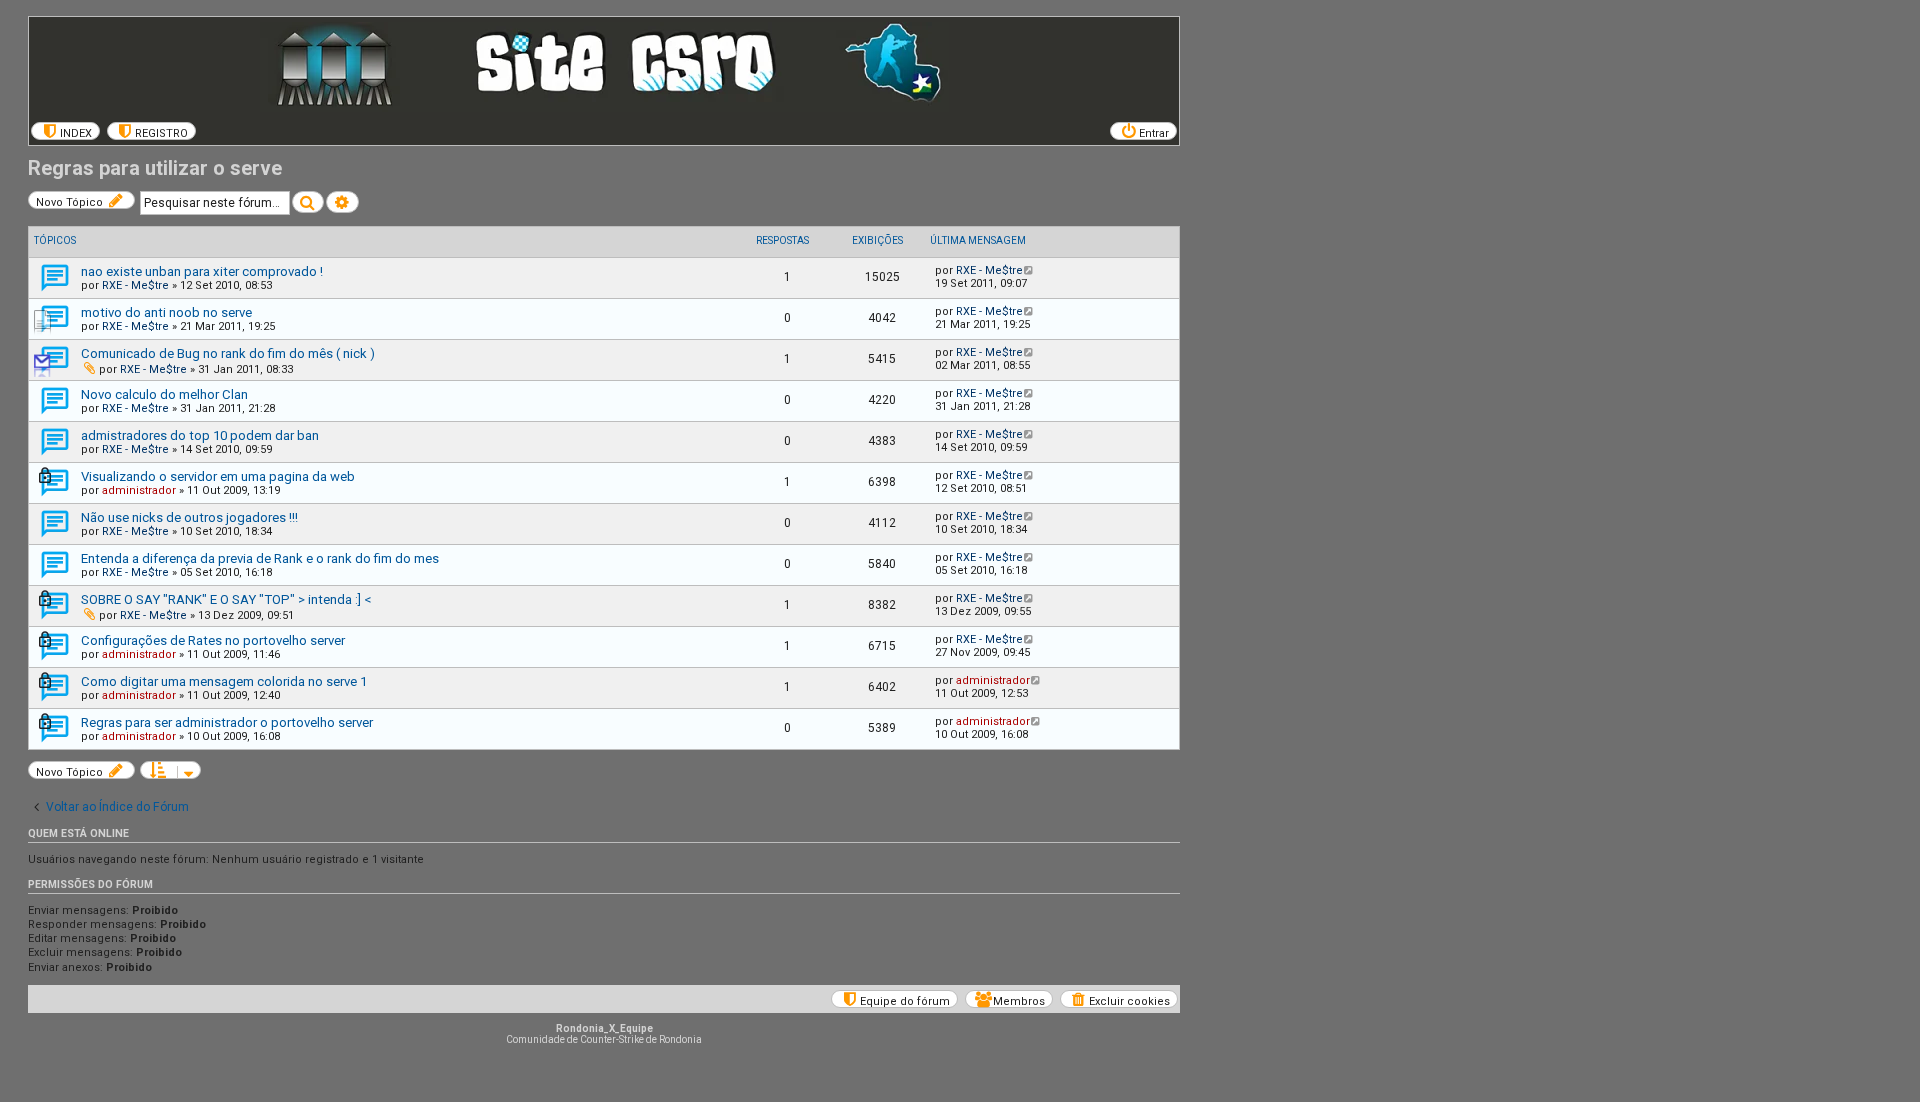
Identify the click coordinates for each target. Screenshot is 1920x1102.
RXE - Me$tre (135, 285)
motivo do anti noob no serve (166, 312)
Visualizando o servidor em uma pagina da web (218, 476)
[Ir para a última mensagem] (1029, 270)
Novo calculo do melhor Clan (164, 394)
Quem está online (78, 833)
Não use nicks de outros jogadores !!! (189, 517)
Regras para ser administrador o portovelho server (227, 722)
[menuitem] (65, 131)
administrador (139, 490)
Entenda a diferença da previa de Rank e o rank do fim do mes (260, 558)
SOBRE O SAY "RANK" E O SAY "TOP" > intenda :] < (226, 599)
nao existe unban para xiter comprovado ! (202, 271)
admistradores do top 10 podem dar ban (200, 435)
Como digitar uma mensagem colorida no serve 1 (224, 681)
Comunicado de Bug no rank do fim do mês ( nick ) (228, 353)
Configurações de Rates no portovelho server (213, 640)
